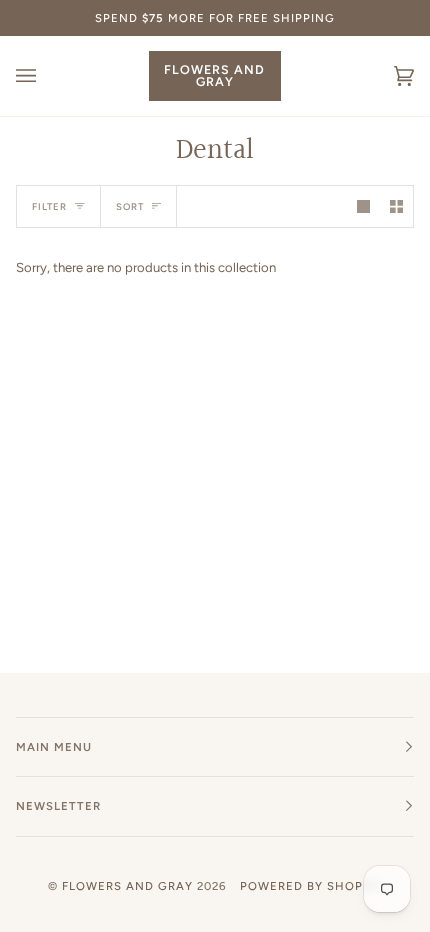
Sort (130, 206)
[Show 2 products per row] (396, 206)
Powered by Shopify (311, 886)
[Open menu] (46, 76)
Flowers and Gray (127, 886)
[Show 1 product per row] (363, 206)
